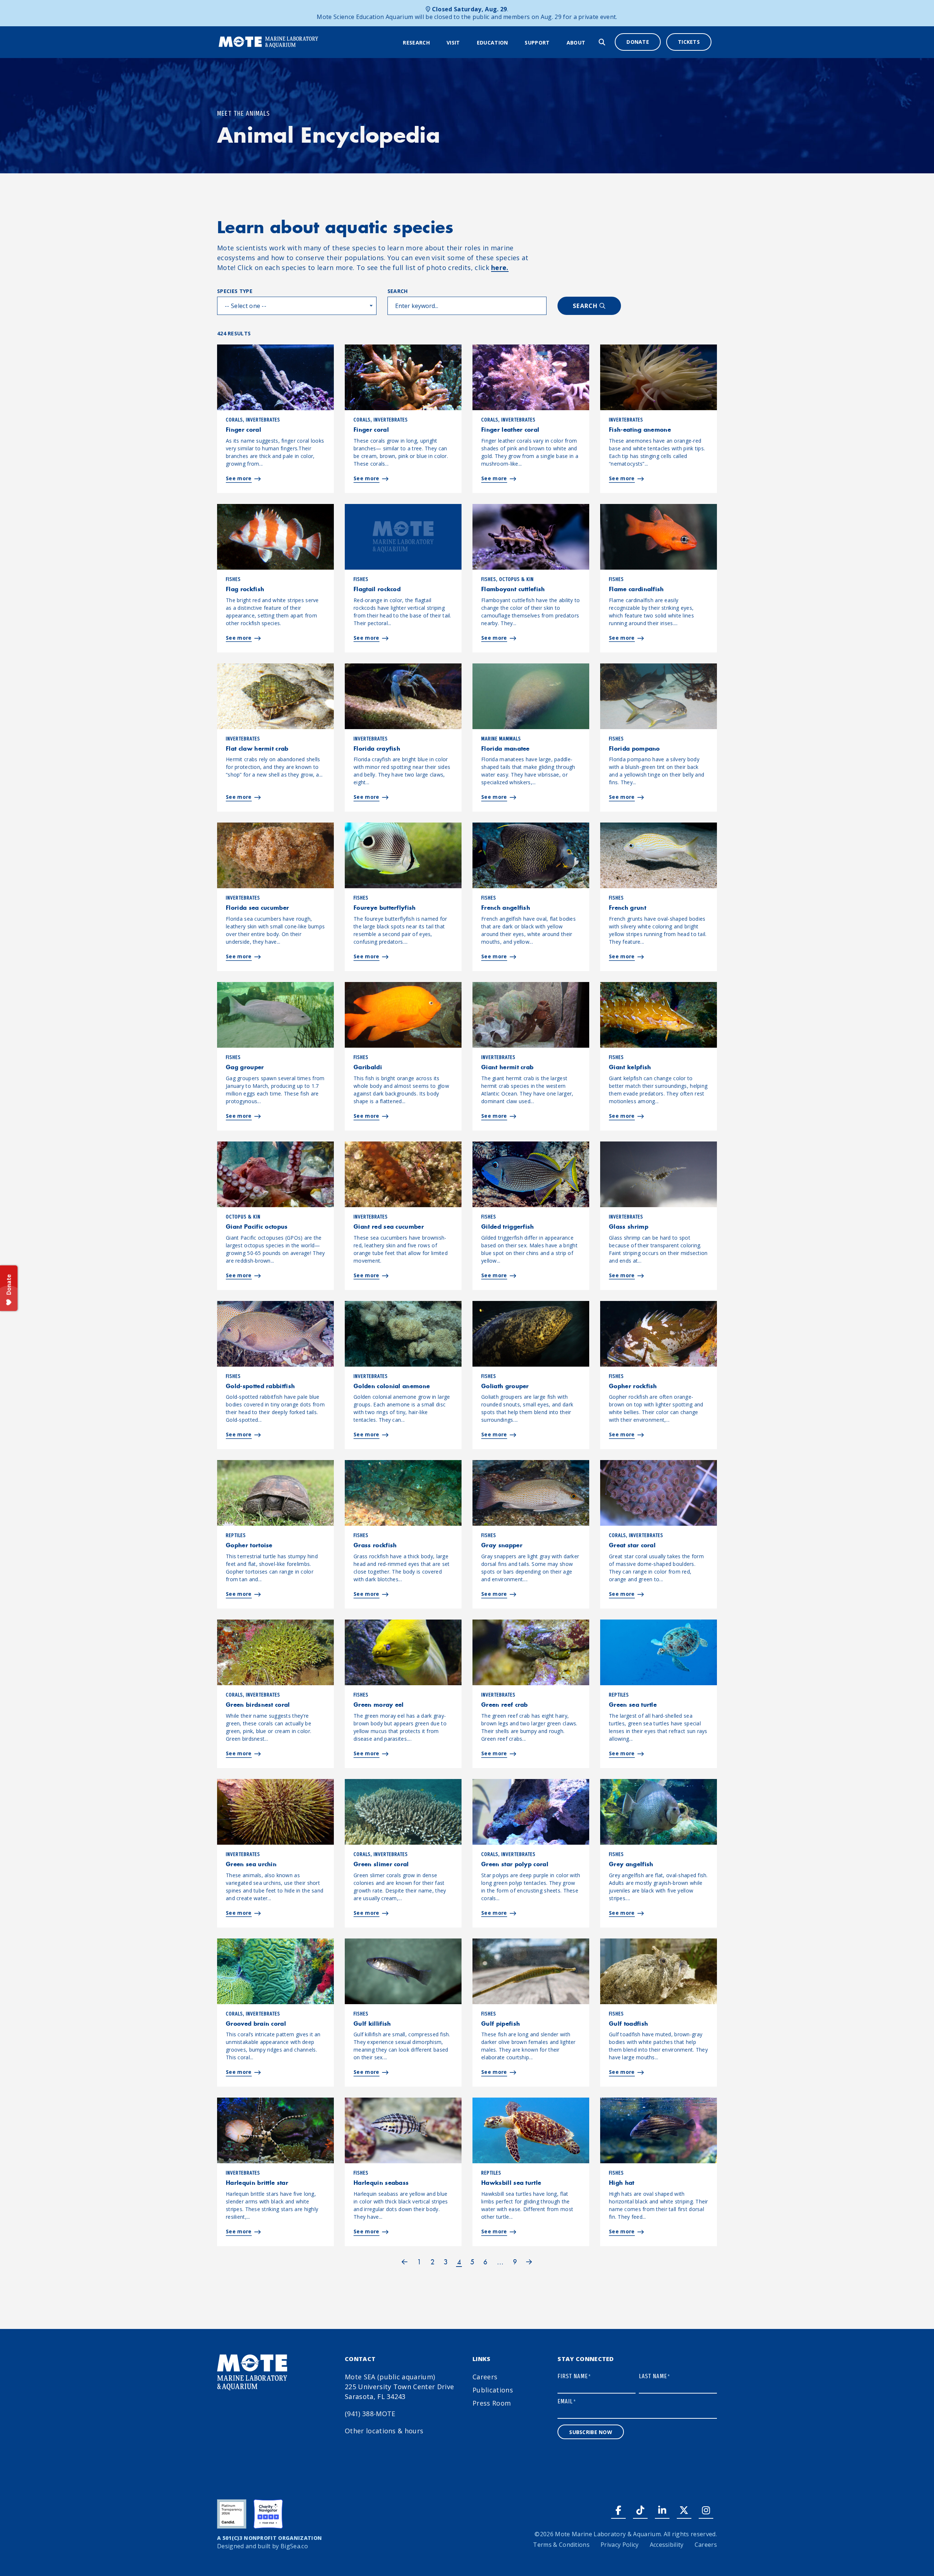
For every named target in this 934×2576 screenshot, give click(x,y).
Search (398, 291)
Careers (485, 2377)
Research (416, 43)
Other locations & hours (384, 2431)
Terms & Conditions (561, 2545)
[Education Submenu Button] (513, 43)
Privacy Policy (620, 2545)
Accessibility (667, 2545)
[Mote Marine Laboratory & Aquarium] (269, 41)
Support (537, 43)
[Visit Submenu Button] (465, 43)
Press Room (492, 2403)
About (576, 43)
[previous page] (405, 2262)
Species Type (235, 291)
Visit (453, 43)
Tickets (689, 42)
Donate (638, 42)
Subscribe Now (591, 2432)
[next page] (529, 2262)
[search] (602, 42)
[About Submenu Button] (590, 43)
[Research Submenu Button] (435, 43)
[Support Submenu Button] (555, 43)
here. (500, 267)
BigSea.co (294, 2546)
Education (493, 43)
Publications (493, 2390)
